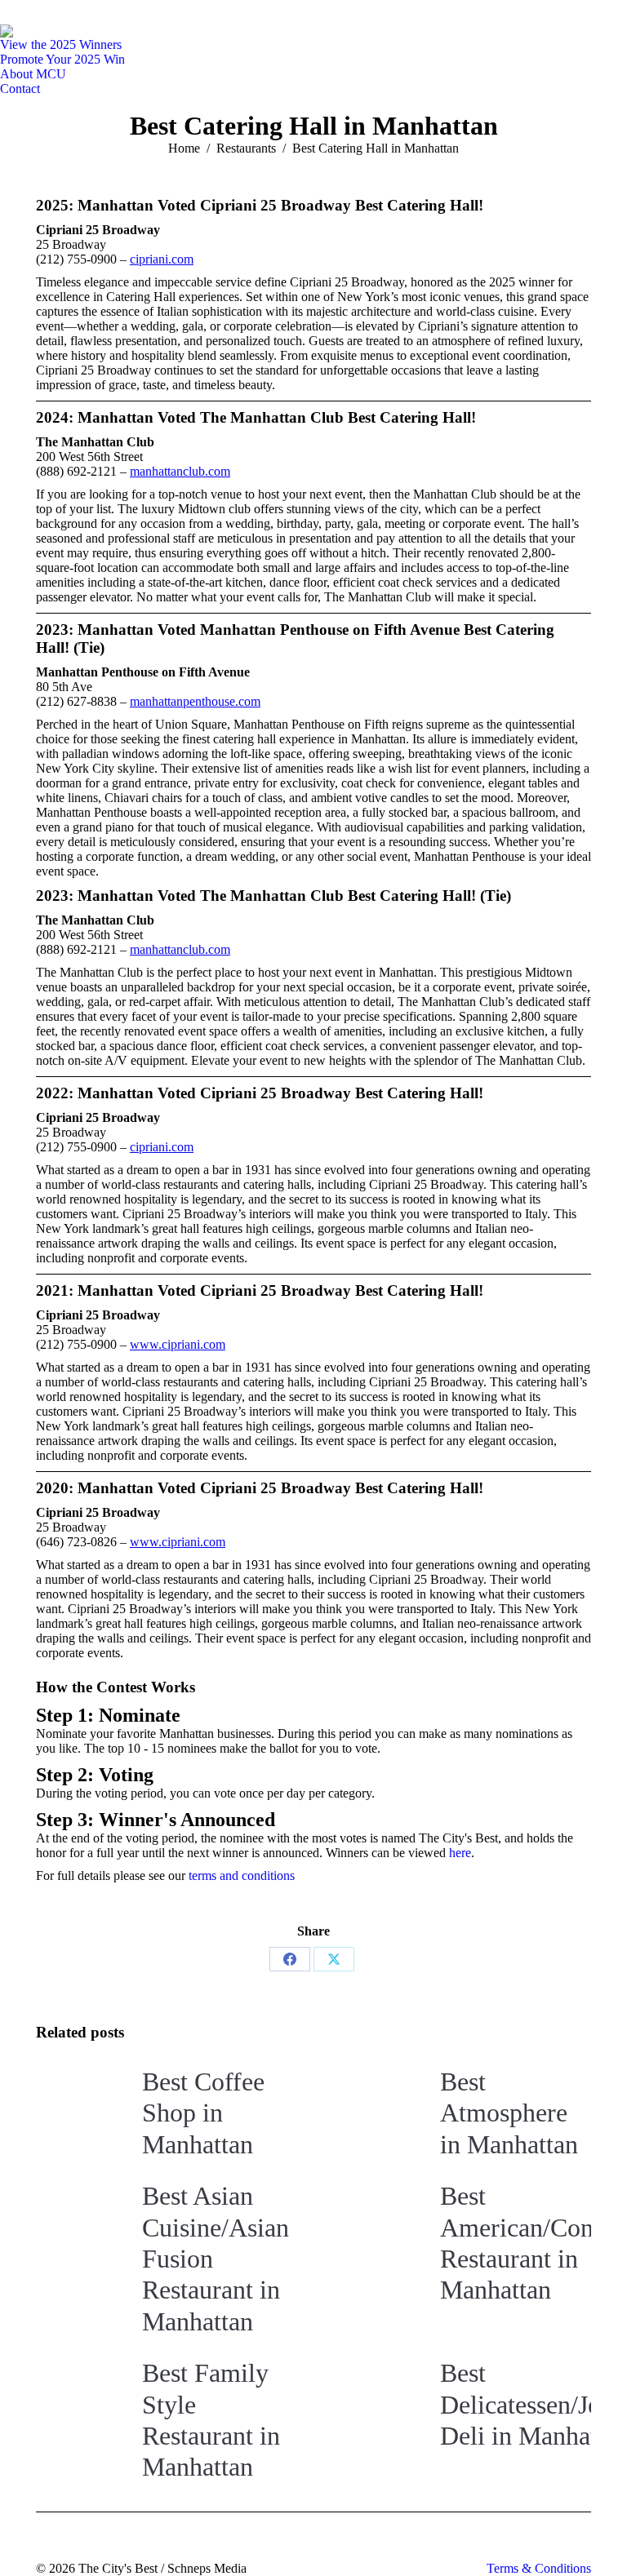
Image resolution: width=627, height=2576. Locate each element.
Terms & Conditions (539, 2568)
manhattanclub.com (180, 471)
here (460, 1853)
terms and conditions (242, 1875)
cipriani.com (162, 259)
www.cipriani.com (178, 1344)
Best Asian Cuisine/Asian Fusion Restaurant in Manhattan (216, 2259)
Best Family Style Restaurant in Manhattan (211, 2420)
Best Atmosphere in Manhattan (509, 2113)
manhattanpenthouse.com (195, 701)
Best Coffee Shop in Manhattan (203, 2113)
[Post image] (81, 2103)
